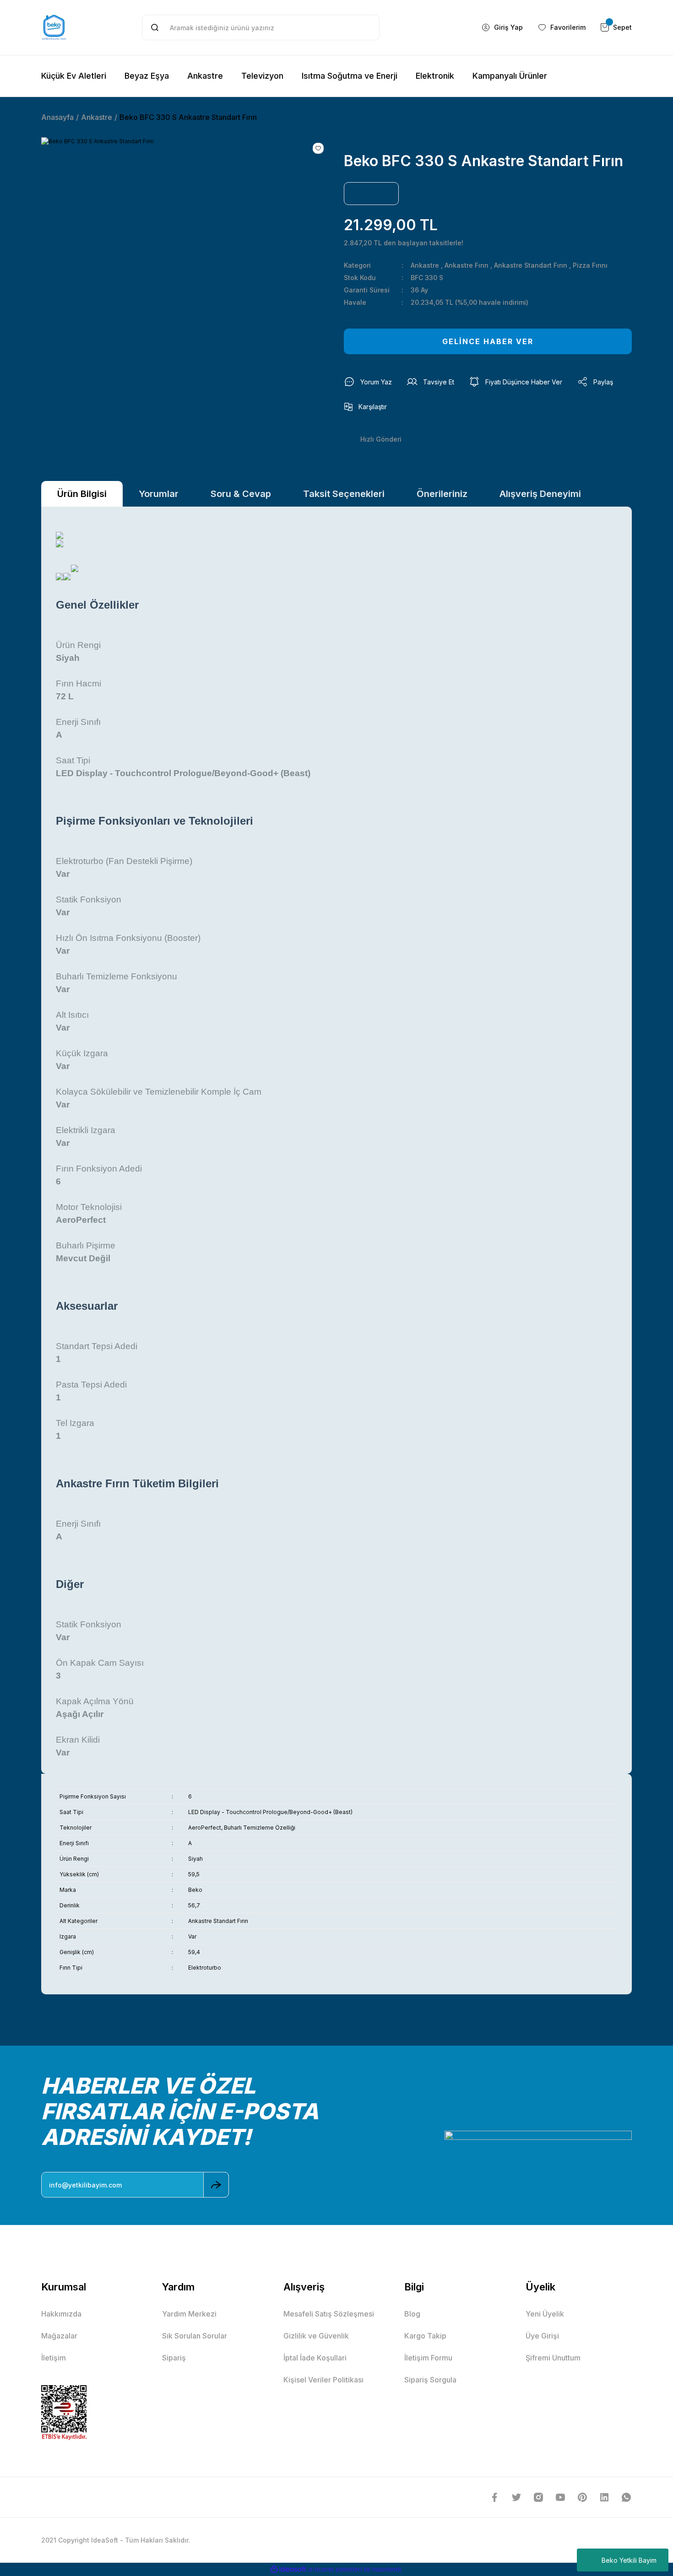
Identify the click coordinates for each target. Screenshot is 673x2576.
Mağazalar (59, 2336)
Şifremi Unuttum (553, 2358)
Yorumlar (159, 494)
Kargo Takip (425, 2336)
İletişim (54, 2358)
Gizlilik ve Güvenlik (316, 2336)
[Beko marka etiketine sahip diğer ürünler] (371, 194)
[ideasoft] (288, 2569)
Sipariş (174, 2358)
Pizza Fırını (590, 265)
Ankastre (425, 265)
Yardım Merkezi (189, 2314)
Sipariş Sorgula (430, 2380)
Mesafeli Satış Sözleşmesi (329, 2314)
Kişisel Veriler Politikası (323, 2380)
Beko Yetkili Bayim (629, 2560)
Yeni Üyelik (545, 2314)
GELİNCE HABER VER (488, 341)
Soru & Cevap (241, 494)
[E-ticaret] (335, 2570)
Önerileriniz (442, 494)
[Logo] (54, 27)
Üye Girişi (542, 2336)
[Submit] (216, 2185)
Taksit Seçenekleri (344, 494)
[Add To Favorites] (318, 148)
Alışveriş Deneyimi (540, 494)
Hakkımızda (61, 2314)
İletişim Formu (428, 2358)
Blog (412, 2314)
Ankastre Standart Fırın (531, 265)
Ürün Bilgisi (82, 494)
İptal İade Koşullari (315, 2358)
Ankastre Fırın (467, 265)
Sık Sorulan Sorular (195, 2336)
